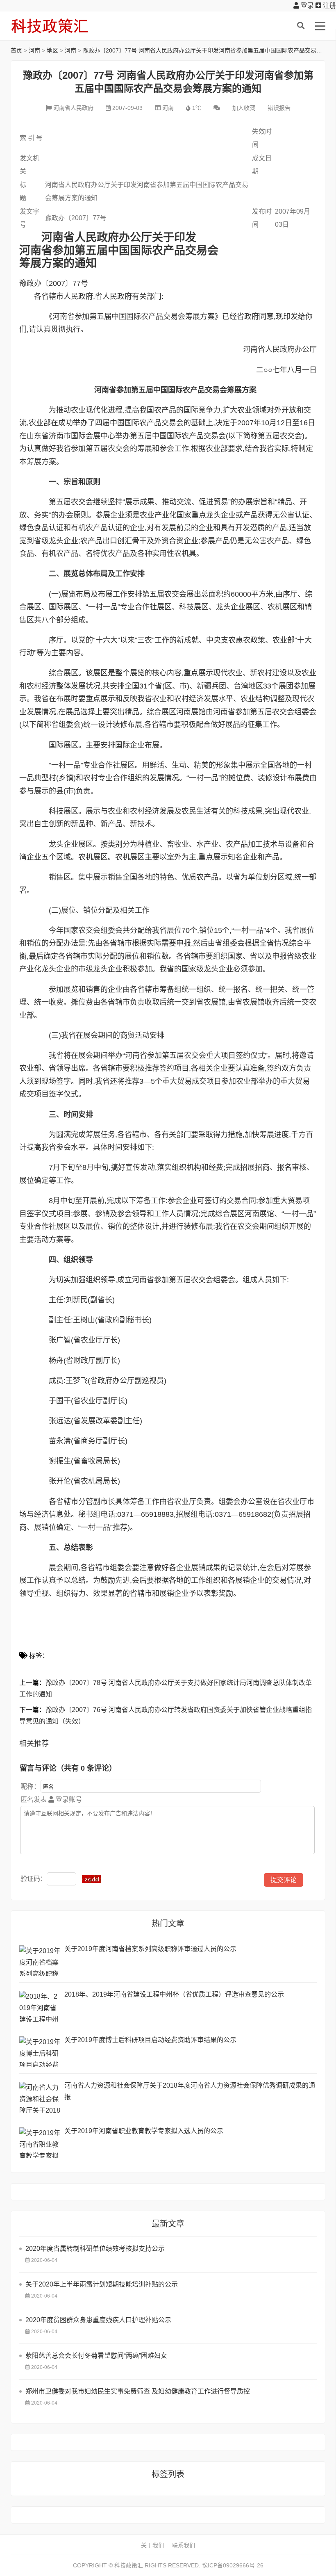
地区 (52, 50)
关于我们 (152, 2545)
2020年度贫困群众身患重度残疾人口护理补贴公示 (98, 2320)
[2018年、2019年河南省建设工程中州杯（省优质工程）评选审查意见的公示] (40, 2006)
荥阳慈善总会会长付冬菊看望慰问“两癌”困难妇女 (96, 2356)
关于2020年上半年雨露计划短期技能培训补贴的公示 (102, 2284)
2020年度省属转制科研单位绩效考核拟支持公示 (95, 2249)
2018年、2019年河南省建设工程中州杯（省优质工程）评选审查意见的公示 (174, 1994)
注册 (329, 6)
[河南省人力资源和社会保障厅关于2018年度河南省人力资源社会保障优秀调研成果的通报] (40, 2097)
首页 (16, 50)
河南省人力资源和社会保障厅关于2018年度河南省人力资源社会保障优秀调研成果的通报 (190, 2091)
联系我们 (184, 2545)
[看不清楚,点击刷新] (92, 1879)
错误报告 (279, 108)
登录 (306, 6)
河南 (34, 50)
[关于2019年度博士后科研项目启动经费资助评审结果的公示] (40, 2052)
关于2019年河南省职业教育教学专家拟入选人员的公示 (144, 2131)
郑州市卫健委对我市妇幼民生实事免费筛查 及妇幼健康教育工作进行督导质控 (138, 2391)
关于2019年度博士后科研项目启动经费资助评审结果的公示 (150, 2040)
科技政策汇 (50, 26)
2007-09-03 (127, 108)
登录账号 (68, 1800)
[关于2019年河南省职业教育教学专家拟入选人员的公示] (40, 2143)
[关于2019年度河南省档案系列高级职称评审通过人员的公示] (40, 1961)
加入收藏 (244, 108)
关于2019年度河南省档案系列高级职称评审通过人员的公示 (150, 1949)
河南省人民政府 (73, 108)
